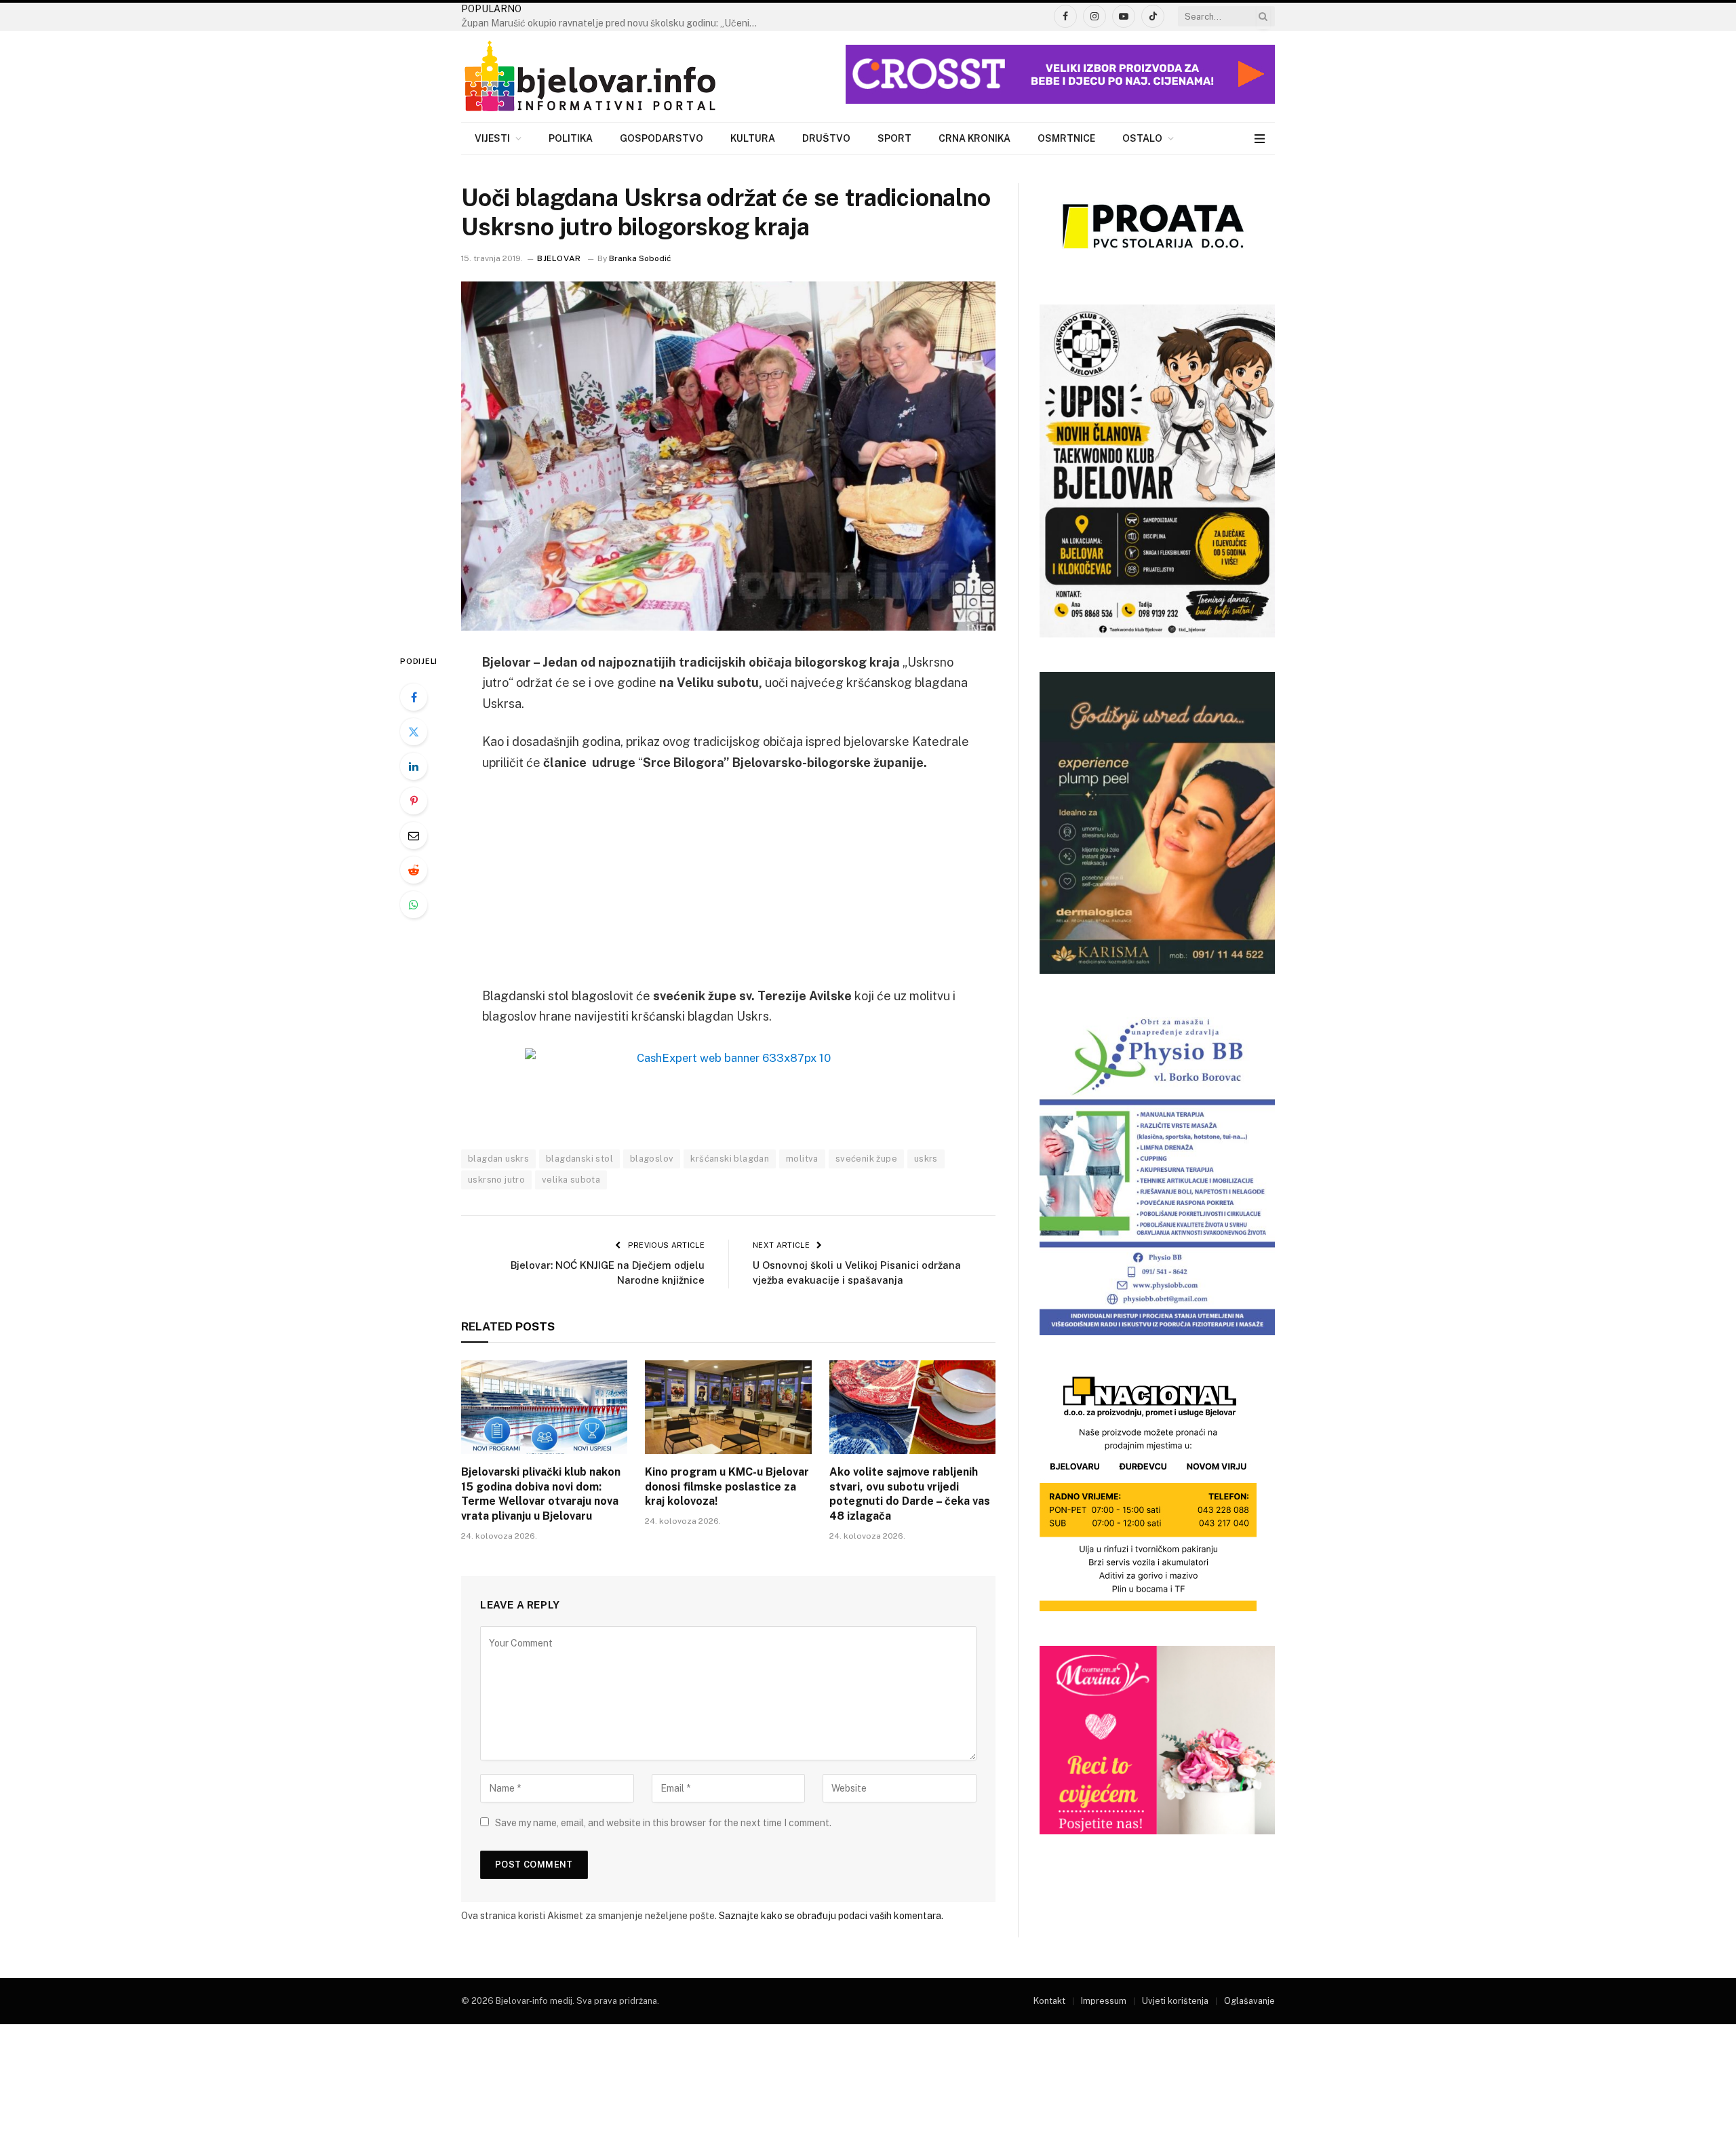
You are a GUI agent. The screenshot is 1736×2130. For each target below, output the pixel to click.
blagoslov (652, 1159)
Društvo (826, 138)
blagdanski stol (579, 1159)
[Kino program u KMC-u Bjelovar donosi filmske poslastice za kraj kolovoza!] (728, 1407)
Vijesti (492, 138)
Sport (894, 138)
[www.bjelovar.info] (590, 77)
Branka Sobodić (640, 258)
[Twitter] (414, 732)
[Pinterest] (414, 801)
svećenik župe (866, 1159)
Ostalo (1142, 138)
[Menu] (1260, 139)
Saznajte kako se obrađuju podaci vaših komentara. (831, 1916)
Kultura (753, 138)
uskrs (926, 1159)
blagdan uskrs (498, 1159)
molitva (802, 1159)
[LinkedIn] (414, 766)
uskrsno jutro (496, 1180)
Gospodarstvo (662, 138)
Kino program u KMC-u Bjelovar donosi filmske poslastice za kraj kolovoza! (727, 1487)
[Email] (414, 835)
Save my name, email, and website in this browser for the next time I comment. (663, 1823)
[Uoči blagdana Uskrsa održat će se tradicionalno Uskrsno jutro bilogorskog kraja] (728, 456)
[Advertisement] (728, 886)
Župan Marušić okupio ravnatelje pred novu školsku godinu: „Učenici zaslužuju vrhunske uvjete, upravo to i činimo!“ (614, 23)
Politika (571, 138)
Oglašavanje (1249, 2001)
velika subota (571, 1180)
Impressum (1104, 2001)
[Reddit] (414, 870)
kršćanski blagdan (730, 1159)
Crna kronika (974, 138)
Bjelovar (559, 258)
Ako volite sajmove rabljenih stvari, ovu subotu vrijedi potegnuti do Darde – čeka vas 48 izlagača (910, 1494)
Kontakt (1049, 2001)
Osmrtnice (1066, 138)
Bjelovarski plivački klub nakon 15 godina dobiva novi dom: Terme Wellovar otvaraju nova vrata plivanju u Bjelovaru (541, 1494)
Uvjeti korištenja (1175, 2001)
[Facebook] (414, 697)
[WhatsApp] (414, 905)
